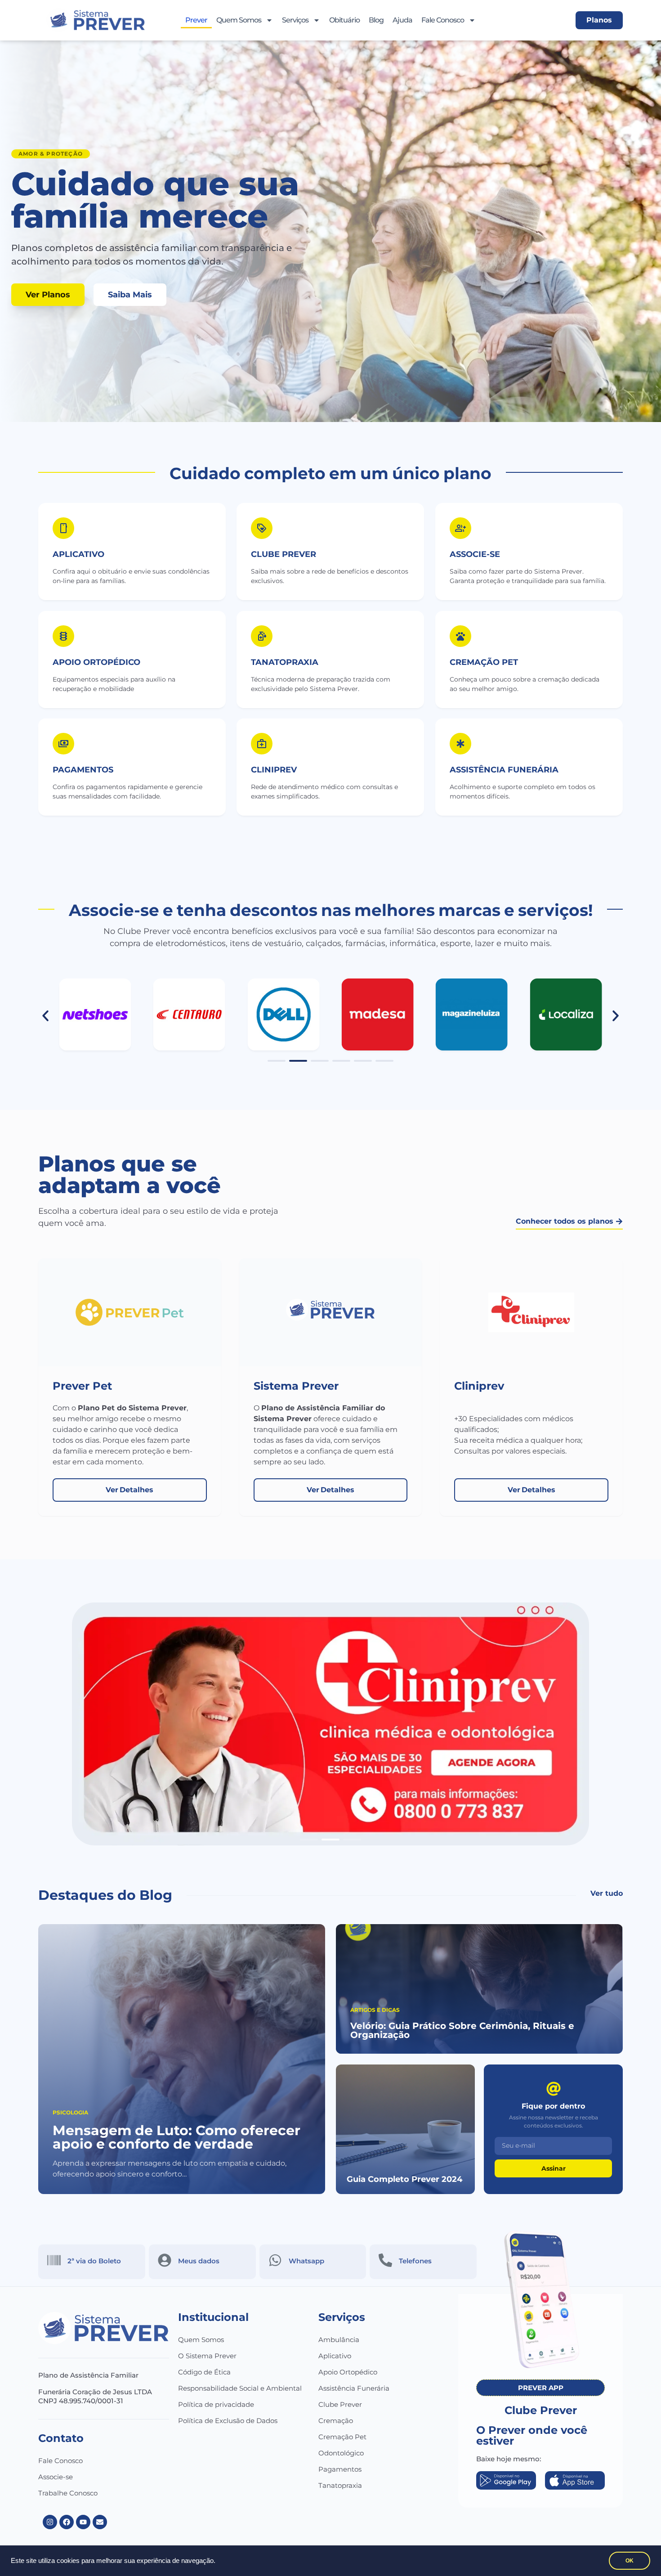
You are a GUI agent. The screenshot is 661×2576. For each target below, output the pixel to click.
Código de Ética (204, 2372)
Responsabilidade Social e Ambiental (240, 2388)
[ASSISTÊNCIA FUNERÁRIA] (460, 744)
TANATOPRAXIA (285, 662)
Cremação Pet (342, 2437)
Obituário (344, 20)
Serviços (295, 20)
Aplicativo (78, 554)
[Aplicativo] (63, 528)
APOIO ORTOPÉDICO (96, 662)
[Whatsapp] (275, 2260)
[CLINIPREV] (262, 744)
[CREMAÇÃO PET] (460, 636)
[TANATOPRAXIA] (262, 636)
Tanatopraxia (340, 2485)
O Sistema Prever (207, 2356)
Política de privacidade (216, 2404)
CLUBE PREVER (284, 554)
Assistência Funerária (354, 2388)
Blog (376, 20)
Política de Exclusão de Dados (228, 2421)
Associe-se (56, 2477)
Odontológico (341, 2453)
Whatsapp (306, 2261)
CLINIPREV (274, 770)
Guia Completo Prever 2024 (404, 2179)
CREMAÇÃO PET (484, 662)
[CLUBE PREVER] (262, 528)
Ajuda (402, 20)
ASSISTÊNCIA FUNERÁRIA (504, 770)
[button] (45, 1016)
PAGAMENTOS (83, 770)
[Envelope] (100, 2522)
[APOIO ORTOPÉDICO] (63, 636)
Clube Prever (340, 2404)
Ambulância (339, 2340)
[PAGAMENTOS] (63, 744)
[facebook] (67, 2522)
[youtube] (83, 2522)
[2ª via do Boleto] (54, 2260)
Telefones (415, 2261)
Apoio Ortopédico (348, 2372)
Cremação (336, 2421)
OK (630, 2561)
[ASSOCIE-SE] (460, 528)
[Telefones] (385, 2260)
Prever (196, 20)
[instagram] (50, 2522)
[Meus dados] (165, 2260)
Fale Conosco (443, 20)
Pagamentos (340, 2469)
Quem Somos (239, 20)
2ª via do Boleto (94, 2261)
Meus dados (199, 2261)
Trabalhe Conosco (68, 2493)
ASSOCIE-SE (475, 554)
